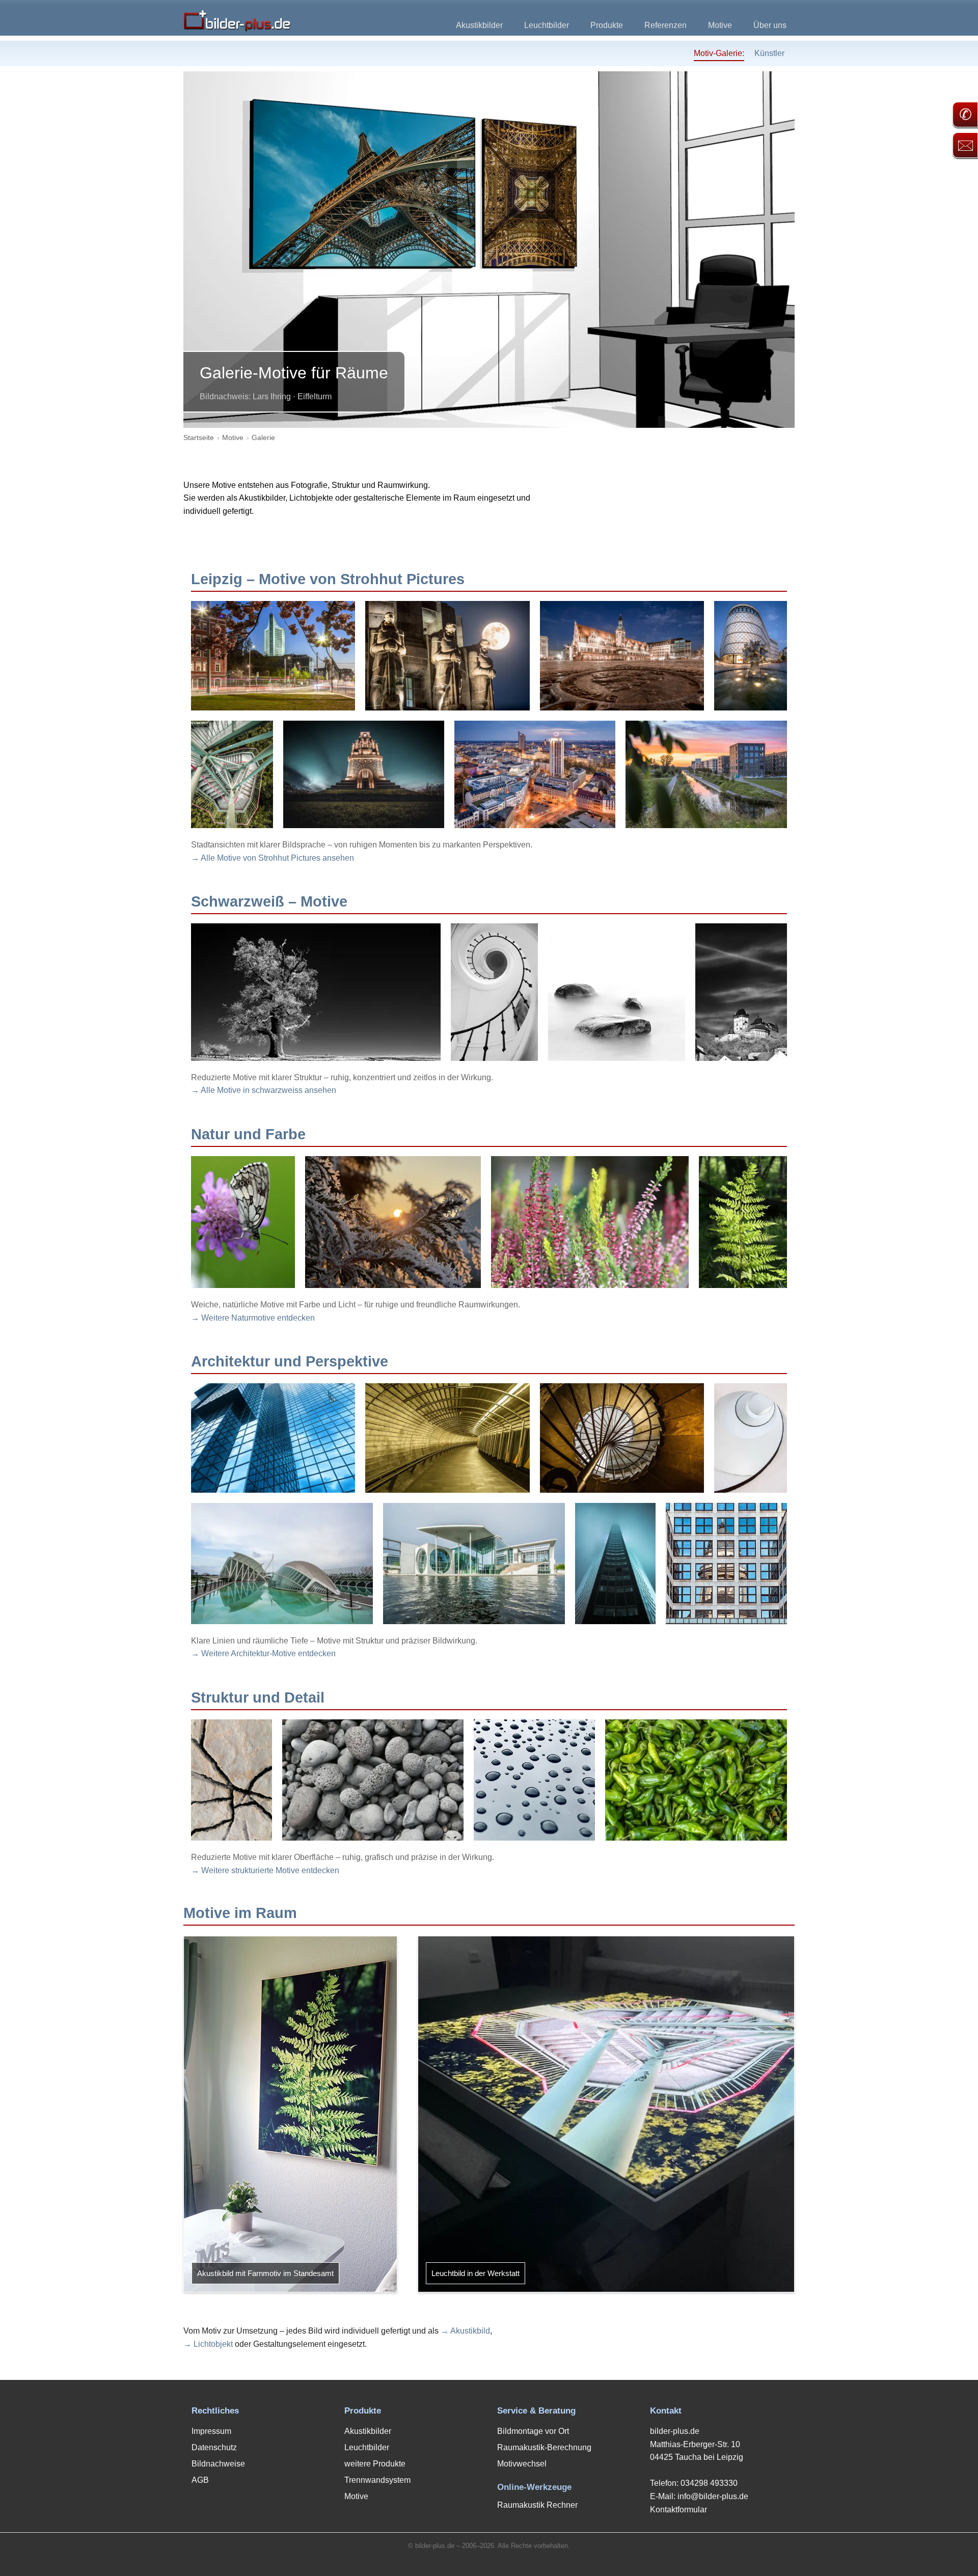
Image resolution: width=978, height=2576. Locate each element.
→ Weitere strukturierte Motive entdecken (265, 1870)
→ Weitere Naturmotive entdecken (253, 1318)
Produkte (607, 25)
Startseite (199, 437)
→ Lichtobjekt (208, 2344)
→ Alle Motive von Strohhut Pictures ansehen (273, 858)
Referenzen (665, 25)
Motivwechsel (522, 2464)
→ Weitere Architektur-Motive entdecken (263, 1653)
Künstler (769, 53)
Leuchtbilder (547, 25)
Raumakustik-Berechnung (544, 2447)
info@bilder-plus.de (713, 2496)
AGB (200, 2480)
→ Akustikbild (465, 2331)
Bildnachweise (218, 2464)
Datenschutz (214, 2447)
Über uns (770, 25)
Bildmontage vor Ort (533, 2431)
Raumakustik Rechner (537, 2505)
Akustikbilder (479, 25)
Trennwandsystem (377, 2480)
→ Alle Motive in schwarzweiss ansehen (264, 1090)
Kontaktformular (678, 2510)
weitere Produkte (375, 2464)
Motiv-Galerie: (719, 53)
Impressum (211, 2431)
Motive (720, 25)
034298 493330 (709, 2483)
